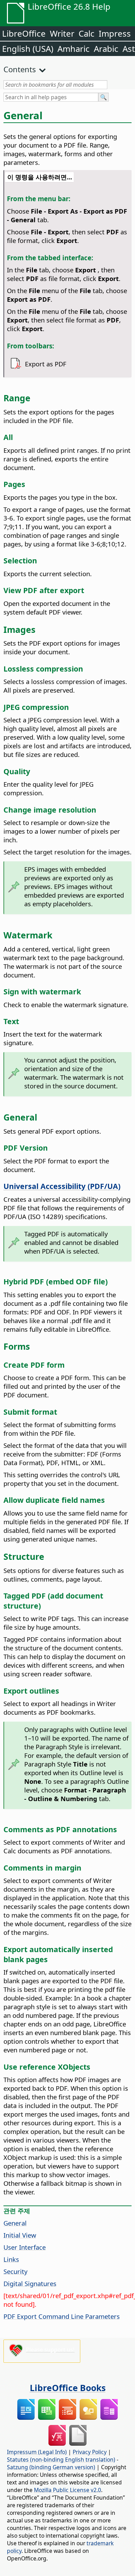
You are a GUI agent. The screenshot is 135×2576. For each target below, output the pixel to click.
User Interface (25, 2247)
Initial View (20, 2235)
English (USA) (28, 49)
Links (11, 2259)
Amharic (74, 49)
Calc (87, 33)
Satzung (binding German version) (51, 2467)
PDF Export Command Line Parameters (62, 2316)
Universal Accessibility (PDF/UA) (62, 1186)
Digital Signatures (30, 2283)
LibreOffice (24, 33)
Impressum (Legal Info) (37, 2452)
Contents (20, 69)
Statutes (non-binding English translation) (61, 2460)
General (15, 2223)
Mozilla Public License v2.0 (67, 2490)
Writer (62, 33)
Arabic (106, 49)
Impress (115, 33)
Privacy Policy (90, 2452)
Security (15, 2271)
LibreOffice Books (68, 2388)
